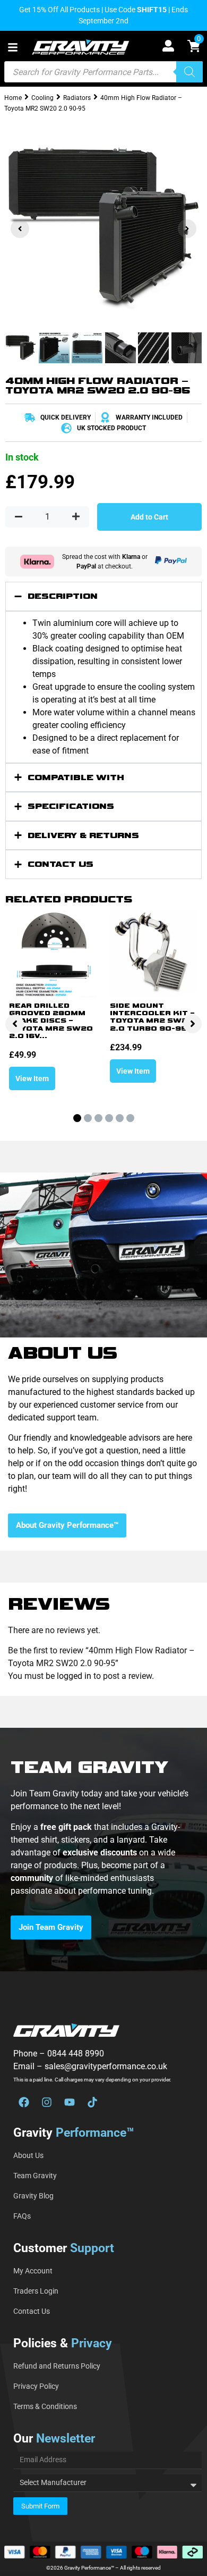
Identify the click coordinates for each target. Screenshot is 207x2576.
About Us (28, 2155)
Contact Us (32, 2311)
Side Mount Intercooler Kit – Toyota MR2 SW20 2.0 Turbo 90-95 (152, 1017)
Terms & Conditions (45, 2406)
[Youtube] (70, 2102)
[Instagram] (47, 2102)
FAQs (22, 2216)
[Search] (189, 72)
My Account (33, 2271)
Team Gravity (35, 2176)
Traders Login (36, 2291)
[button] (13, 47)
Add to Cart (149, 517)
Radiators (77, 98)
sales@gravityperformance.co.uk (106, 2066)
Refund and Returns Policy (57, 2366)
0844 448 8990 (76, 2054)
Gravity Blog (33, 2196)
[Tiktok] (92, 2102)
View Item (32, 1078)
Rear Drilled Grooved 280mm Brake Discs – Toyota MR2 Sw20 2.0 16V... (51, 1021)
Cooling (42, 98)
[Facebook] (24, 2102)
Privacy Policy (36, 2386)
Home (13, 98)
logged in (74, 1676)
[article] (103, 1859)
